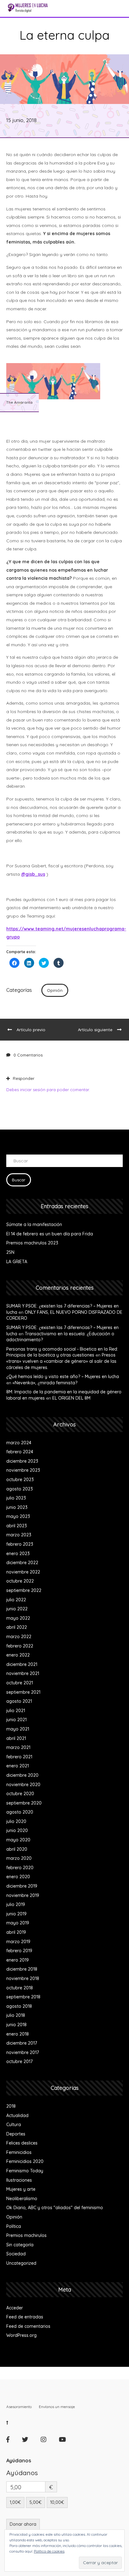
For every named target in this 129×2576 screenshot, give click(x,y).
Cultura (14, 2125)
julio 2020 (16, 1821)
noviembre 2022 (23, 1572)
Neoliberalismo (22, 2199)
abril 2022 (17, 1627)
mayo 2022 (18, 1618)
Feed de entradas (25, 2317)
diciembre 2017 (22, 2043)
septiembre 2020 (24, 1803)
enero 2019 (18, 1960)
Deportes (16, 2134)
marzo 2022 (19, 1637)
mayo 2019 (18, 1923)
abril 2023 (17, 1526)
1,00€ (15, 2502)
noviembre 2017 (23, 2052)
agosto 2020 (20, 1812)
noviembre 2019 (23, 1895)
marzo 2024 (19, 1443)
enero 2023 (18, 1554)
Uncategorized (21, 2263)
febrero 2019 (19, 1951)
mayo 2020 (18, 1840)
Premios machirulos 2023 (32, 1243)
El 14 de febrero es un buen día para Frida (50, 1234)
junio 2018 (16, 2025)
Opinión (55, 990)
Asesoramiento (19, 2407)
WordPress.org (21, 2335)
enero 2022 (18, 1655)
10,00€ (57, 2502)
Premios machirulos (26, 2235)
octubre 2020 (20, 1794)
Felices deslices (22, 2143)
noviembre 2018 (23, 1978)
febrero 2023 (20, 1544)
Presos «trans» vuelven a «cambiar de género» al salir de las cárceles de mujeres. (61, 1361)
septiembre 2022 (24, 1590)
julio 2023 (16, 1498)
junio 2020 (17, 1830)
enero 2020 (18, 1877)
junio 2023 (17, 1507)
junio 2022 (17, 1609)
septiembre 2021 (23, 1692)
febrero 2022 (20, 1646)
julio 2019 (16, 1904)
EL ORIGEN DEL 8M (71, 1398)
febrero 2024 (20, 1452)
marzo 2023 (19, 1535)
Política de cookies (49, 2551)
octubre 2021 (20, 1683)
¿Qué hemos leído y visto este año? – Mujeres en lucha (63, 1377)
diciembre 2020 (22, 1775)
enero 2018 (18, 2034)
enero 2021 (18, 1766)
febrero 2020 (20, 1868)
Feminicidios (19, 2152)
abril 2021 (16, 1738)
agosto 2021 (19, 1701)
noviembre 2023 (23, 1470)
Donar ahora (23, 2524)
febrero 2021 (19, 1757)
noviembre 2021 (23, 1673)
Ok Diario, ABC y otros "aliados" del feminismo (55, 2208)
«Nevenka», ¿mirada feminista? (45, 1383)
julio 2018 (16, 2015)
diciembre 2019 (22, 1886)
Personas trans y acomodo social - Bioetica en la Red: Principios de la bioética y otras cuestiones (62, 1352)
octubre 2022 (20, 1581)
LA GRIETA (17, 1262)
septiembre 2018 (23, 1997)
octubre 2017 (19, 2061)
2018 (11, 2106)
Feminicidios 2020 (25, 2161)
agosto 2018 (19, 2006)
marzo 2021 (18, 1747)
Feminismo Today (25, 2171)
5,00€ (36, 2502)
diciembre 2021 (22, 1664)
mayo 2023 (18, 1516)
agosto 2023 (20, 1489)
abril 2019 (16, 1932)
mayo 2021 (18, 1729)
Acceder (15, 2308)
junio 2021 (16, 1720)
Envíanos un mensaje (57, 2407)
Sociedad (16, 2254)
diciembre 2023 (22, 1461)
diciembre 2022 (22, 1563)
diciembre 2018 (22, 1969)
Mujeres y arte (21, 2189)
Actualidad (17, 2115)
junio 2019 (16, 1914)
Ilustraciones (19, 2180)
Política (14, 2226)
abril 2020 (17, 1849)
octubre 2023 (20, 1480)
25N (10, 1252)
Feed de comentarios (28, 2326)
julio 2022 (16, 1600)
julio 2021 (16, 1711)
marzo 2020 (19, 1858)
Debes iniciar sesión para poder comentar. (48, 1090)
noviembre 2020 (23, 1785)
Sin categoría (20, 2245)
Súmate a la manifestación (34, 1224)
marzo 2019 (18, 1942)
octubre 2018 (20, 1988)
